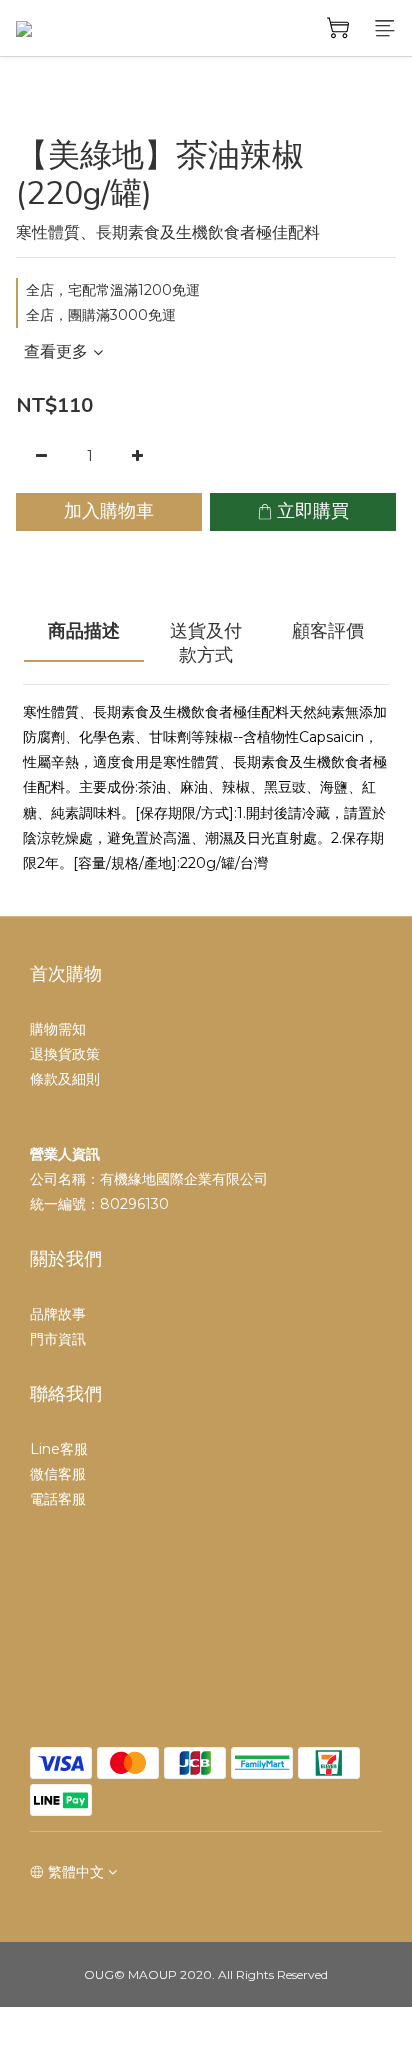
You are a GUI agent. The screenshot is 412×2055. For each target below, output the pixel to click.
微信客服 (58, 1474)
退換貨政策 (65, 1054)
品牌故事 (58, 1314)
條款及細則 (65, 1079)
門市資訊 (58, 1339)
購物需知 (58, 1029)
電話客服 (58, 1499)
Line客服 (59, 1449)
